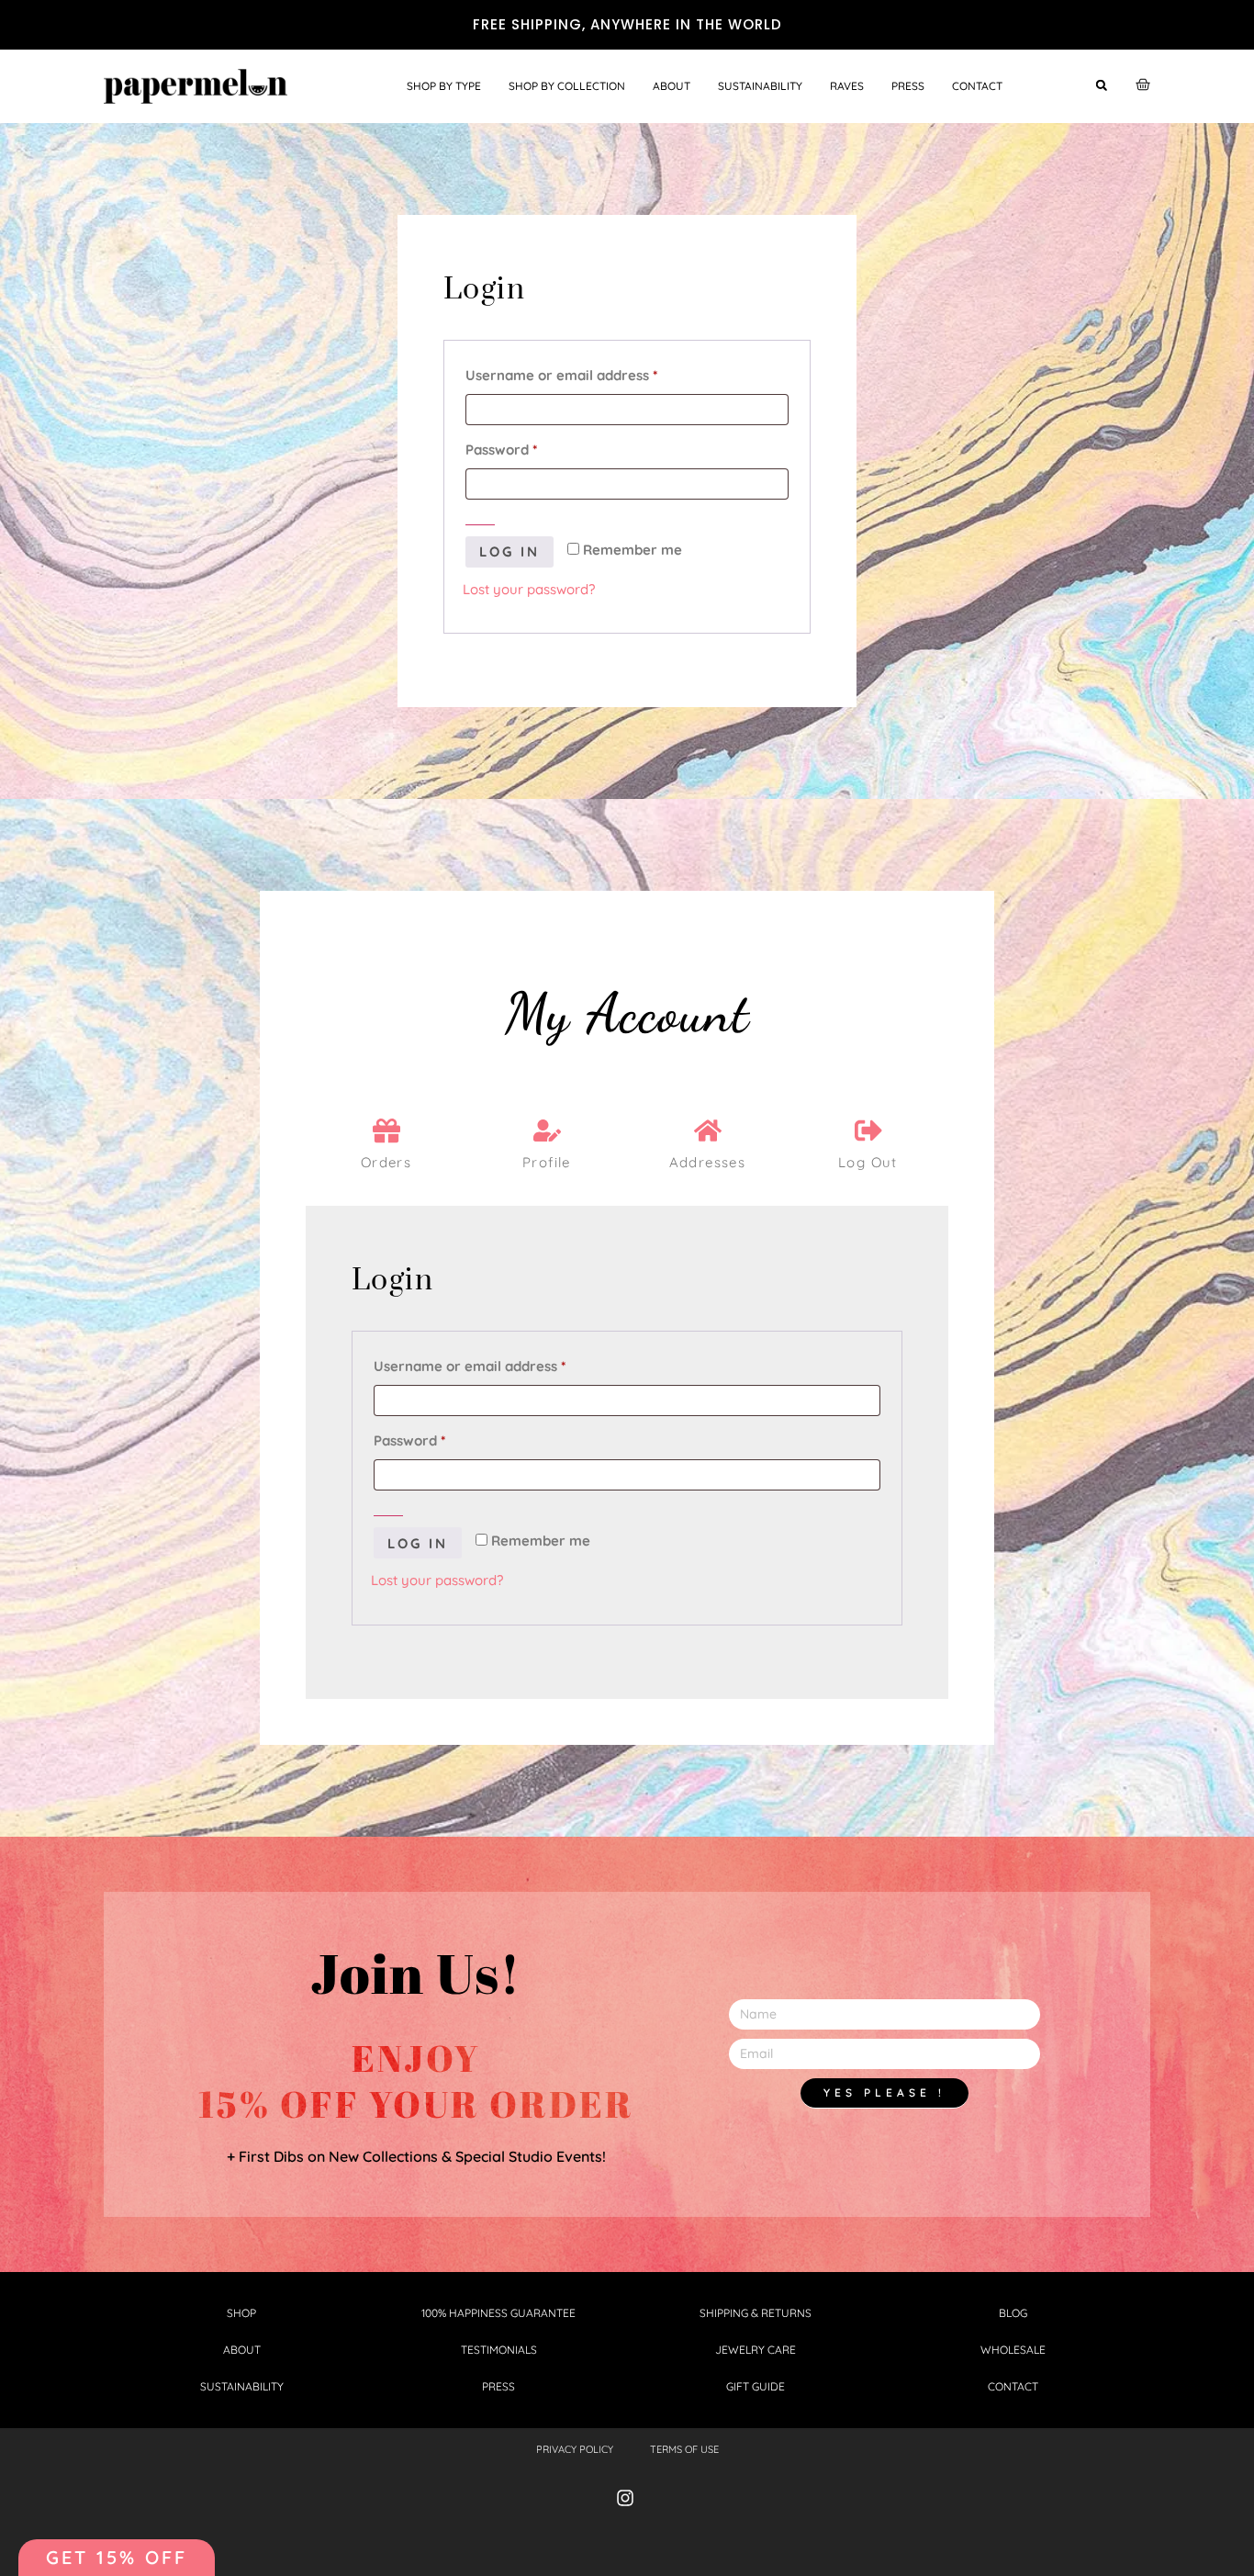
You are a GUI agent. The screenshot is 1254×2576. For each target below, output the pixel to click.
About (672, 86)
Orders (386, 1162)
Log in (509, 551)
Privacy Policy (575, 2449)
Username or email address (591, 373)
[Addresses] (708, 1131)
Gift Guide (756, 2386)
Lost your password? (529, 589)
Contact (977, 86)
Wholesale (1013, 2350)
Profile (547, 1162)
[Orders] (386, 1131)
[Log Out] (868, 1131)
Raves (847, 86)
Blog (1013, 2313)
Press (908, 86)
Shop (241, 2313)
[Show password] (480, 517)
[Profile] (547, 1131)
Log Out (868, 1162)
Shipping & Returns (756, 2313)
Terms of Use (684, 2449)
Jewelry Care (756, 2350)
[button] (1101, 85)
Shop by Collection (567, 86)
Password (531, 447)
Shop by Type (444, 86)
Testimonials (499, 2350)
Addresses (708, 1162)
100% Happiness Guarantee (498, 2313)
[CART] (1143, 84)
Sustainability (760, 86)
